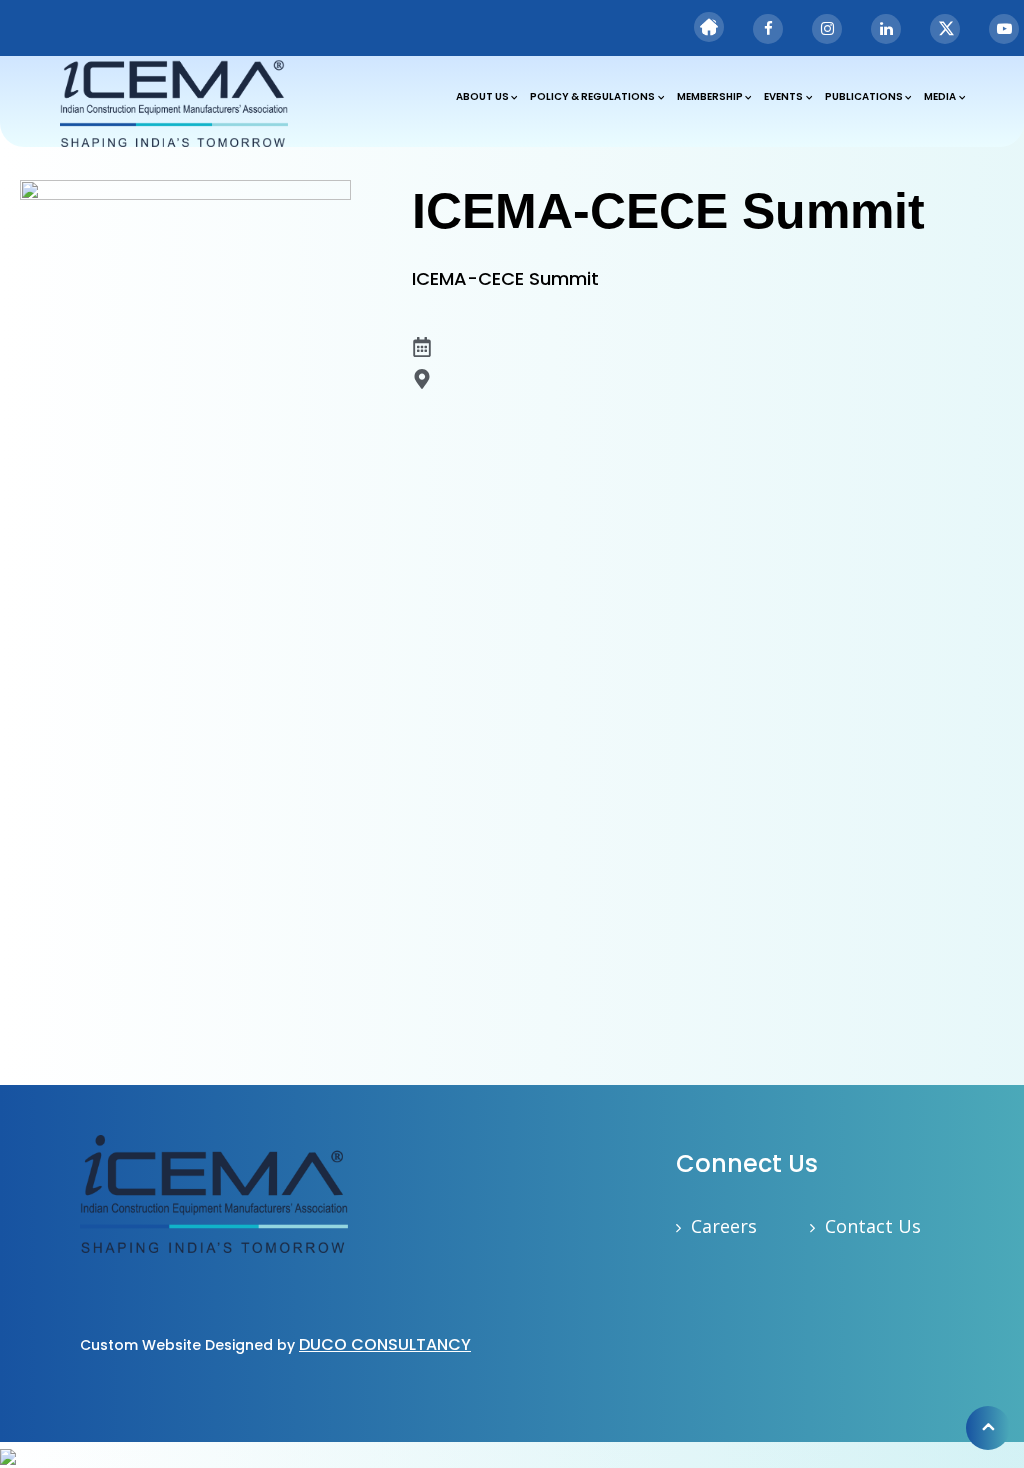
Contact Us (873, 1226)
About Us (482, 96)
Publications (864, 96)
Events (783, 96)
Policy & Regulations (592, 96)
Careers (724, 1226)
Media (940, 96)
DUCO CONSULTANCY (385, 1344)
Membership (710, 96)
